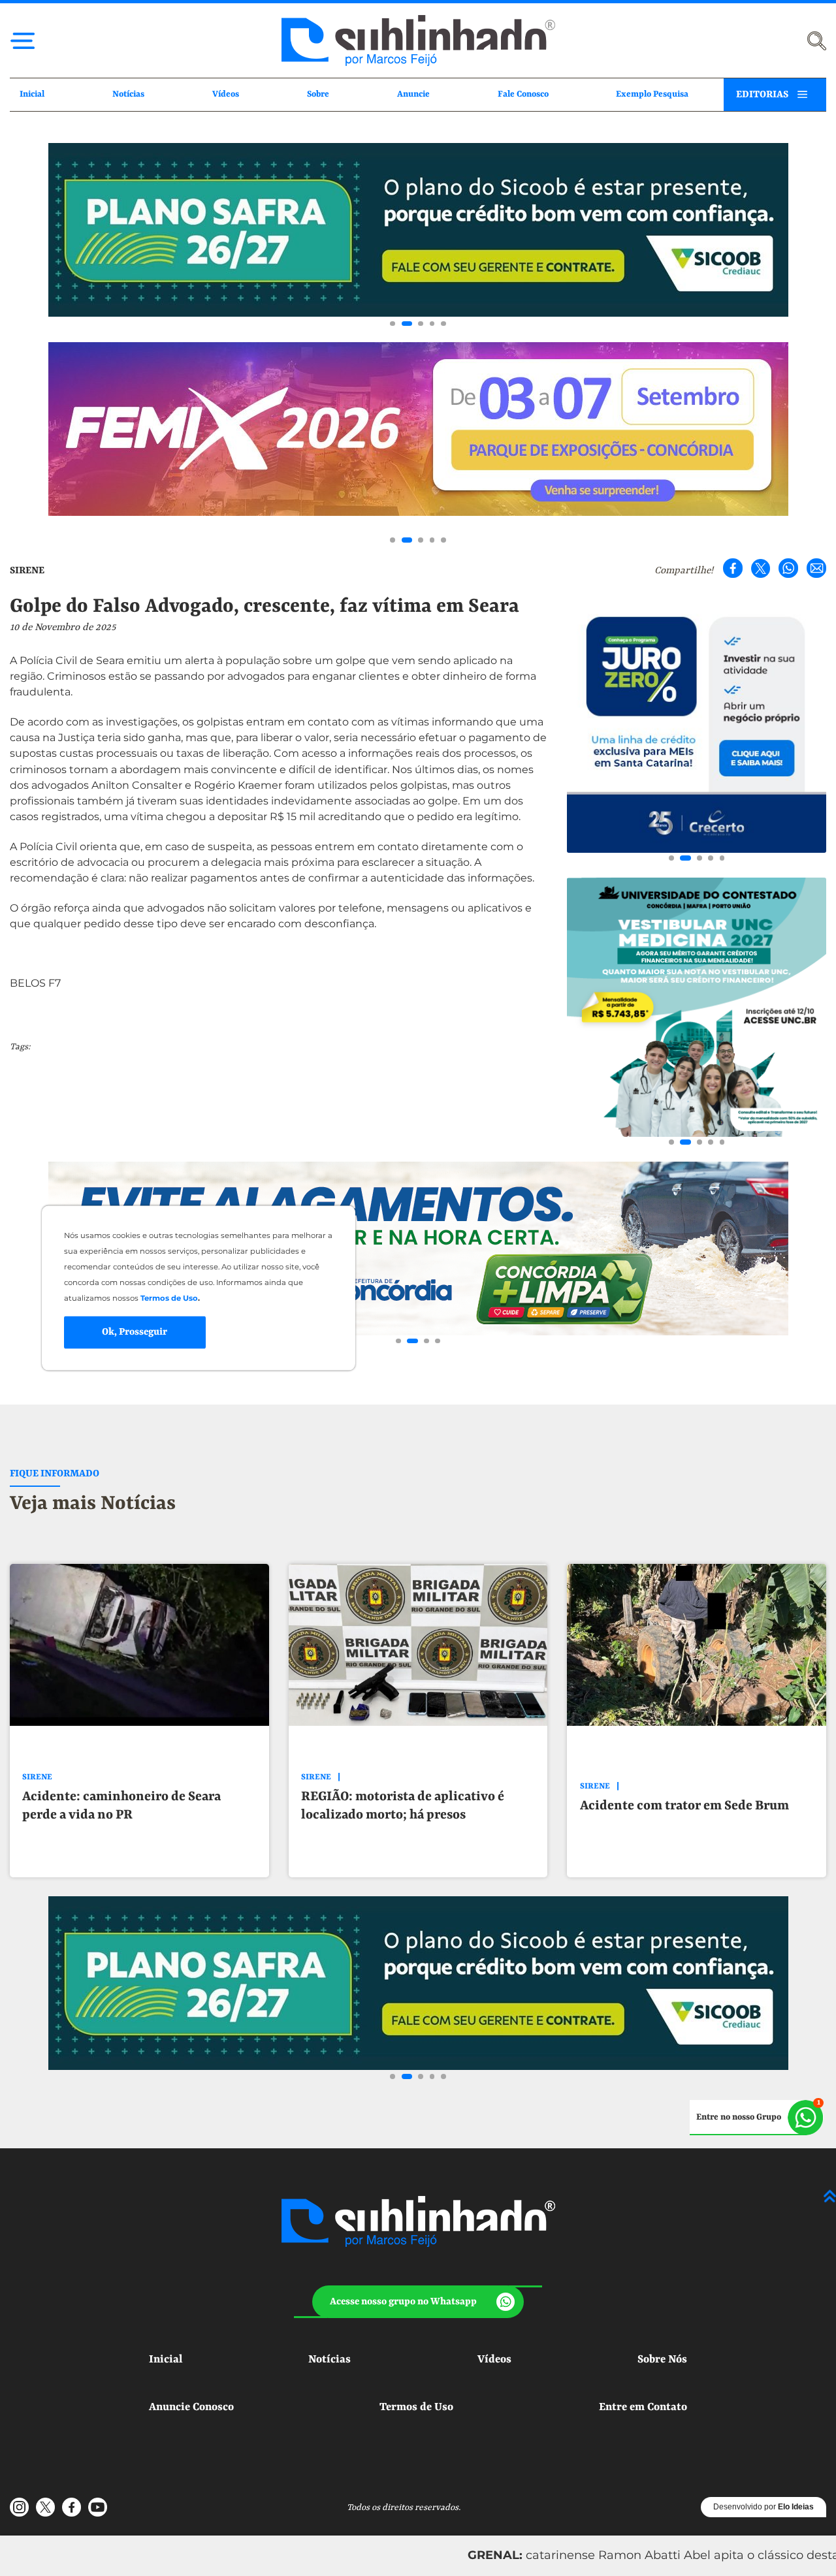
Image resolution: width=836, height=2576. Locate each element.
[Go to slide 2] (404, 324)
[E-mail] (816, 568)
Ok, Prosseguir (135, 1331)
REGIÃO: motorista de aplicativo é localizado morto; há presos (403, 1806)
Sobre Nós (662, 2360)
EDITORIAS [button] (762, 95)
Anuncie (413, 94)
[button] (418, 2302)
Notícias (128, 94)
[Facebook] (733, 568)
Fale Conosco (523, 94)
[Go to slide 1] (393, 324)
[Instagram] (20, 2507)
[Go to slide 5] (443, 324)
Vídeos (226, 94)
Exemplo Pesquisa (652, 94)
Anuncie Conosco (191, 2407)
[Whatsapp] (788, 568)
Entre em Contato (643, 2407)
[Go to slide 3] (418, 324)
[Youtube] (97, 2507)
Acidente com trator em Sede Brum (684, 1806)
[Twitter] (761, 568)
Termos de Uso (416, 2407)
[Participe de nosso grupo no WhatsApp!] (757, 2118)
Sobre (318, 94)
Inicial (32, 94)
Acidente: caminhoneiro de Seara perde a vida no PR (121, 1806)
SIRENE (27, 571)
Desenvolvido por (764, 2507)
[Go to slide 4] (432, 324)
